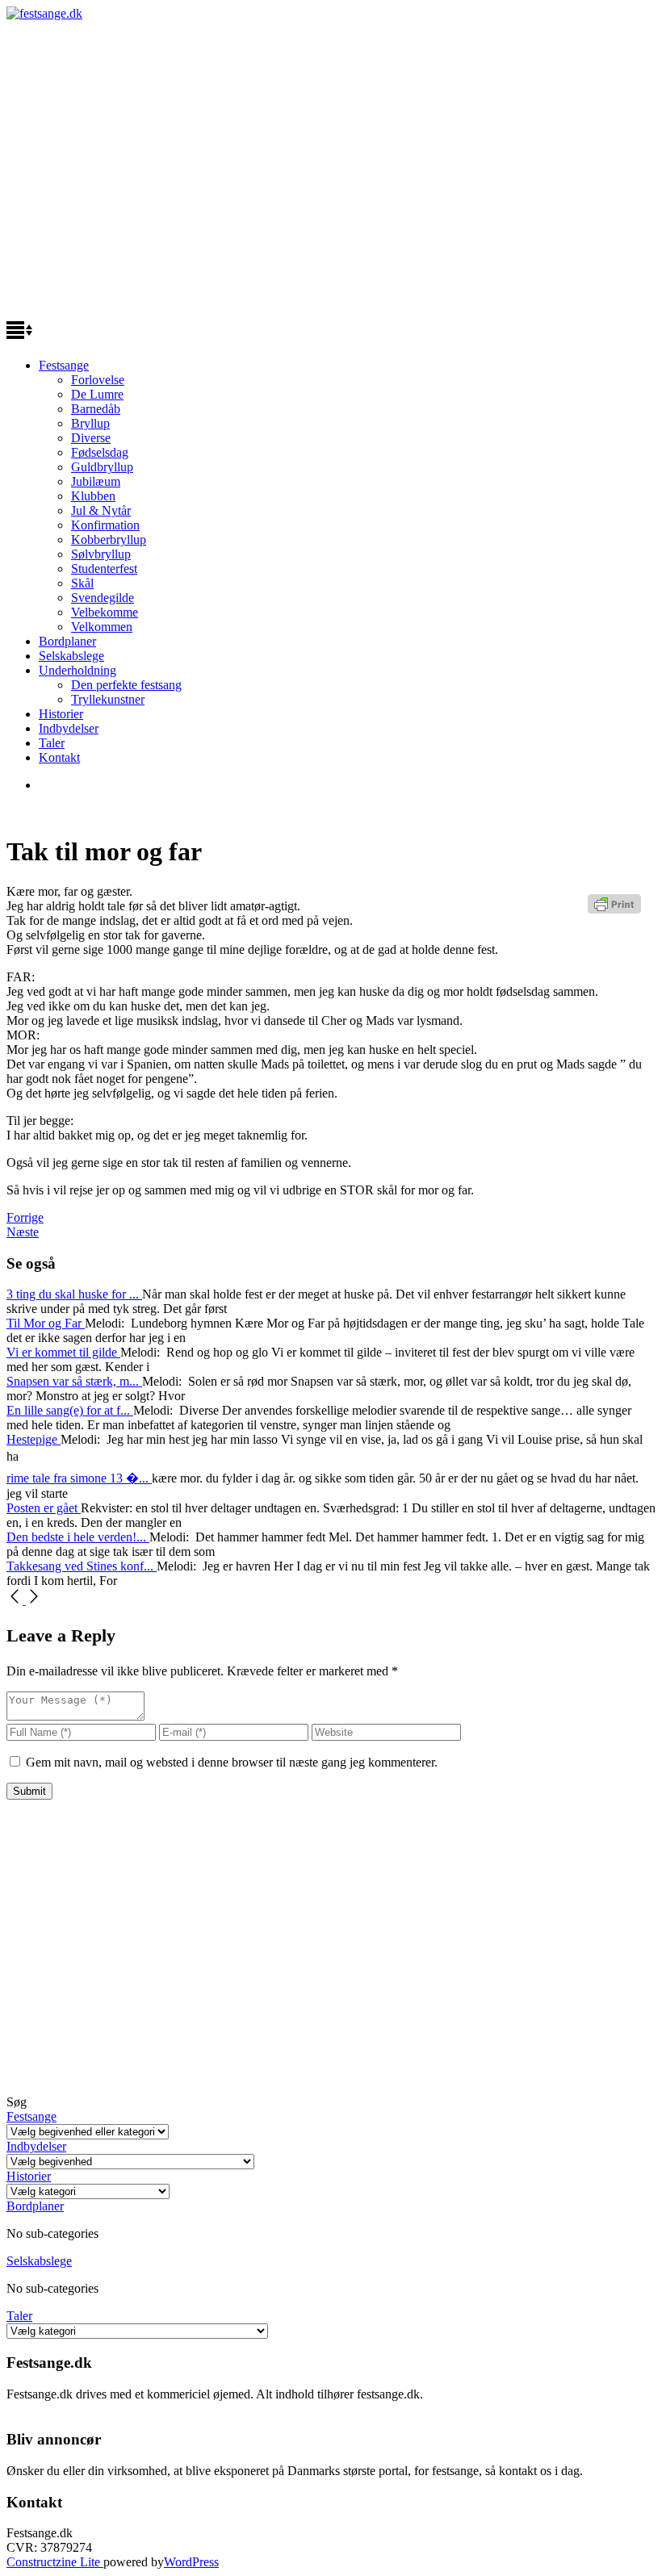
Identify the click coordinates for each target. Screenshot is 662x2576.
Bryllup (90, 423)
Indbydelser (69, 728)
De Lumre (97, 394)
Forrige (25, 1217)
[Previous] (16, 1600)
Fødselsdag (100, 452)
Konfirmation (105, 525)
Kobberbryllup (109, 539)
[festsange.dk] (44, 13)
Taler (52, 743)
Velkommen (102, 627)
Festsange (64, 365)
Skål (82, 583)
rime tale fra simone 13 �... (79, 1478)
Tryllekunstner (108, 699)
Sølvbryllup (101, 554)
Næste (23, 1232)
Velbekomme (105, 612)
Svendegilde (103, 598)
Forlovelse (98, 380)
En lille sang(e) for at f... (70, 1410)
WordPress (191, 2562)
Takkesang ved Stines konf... (82, 1566)
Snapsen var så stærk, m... (74, 1381)
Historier (61, 714)
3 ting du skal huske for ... (74, 1294)
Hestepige (34, 1439)
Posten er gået (44, 1508)
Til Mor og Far (46, 1323)
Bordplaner (67, 641)
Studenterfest (104, 569)
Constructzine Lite (55, 2562)
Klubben (93, 496)
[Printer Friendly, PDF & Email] (617, 910)
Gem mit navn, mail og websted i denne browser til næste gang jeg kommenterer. (232, 1762)
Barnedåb (96, 409)
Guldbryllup (102, 467)
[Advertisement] (331, 176)
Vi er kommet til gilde (63, 1352)
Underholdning (78, 670)
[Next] (34, 1600)
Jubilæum (96, 481)
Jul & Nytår (101, 510)
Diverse (91, 438)
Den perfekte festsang (126, 685)
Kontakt (59, 757)
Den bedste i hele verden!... (78, 1537)
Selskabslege (71, 656)
